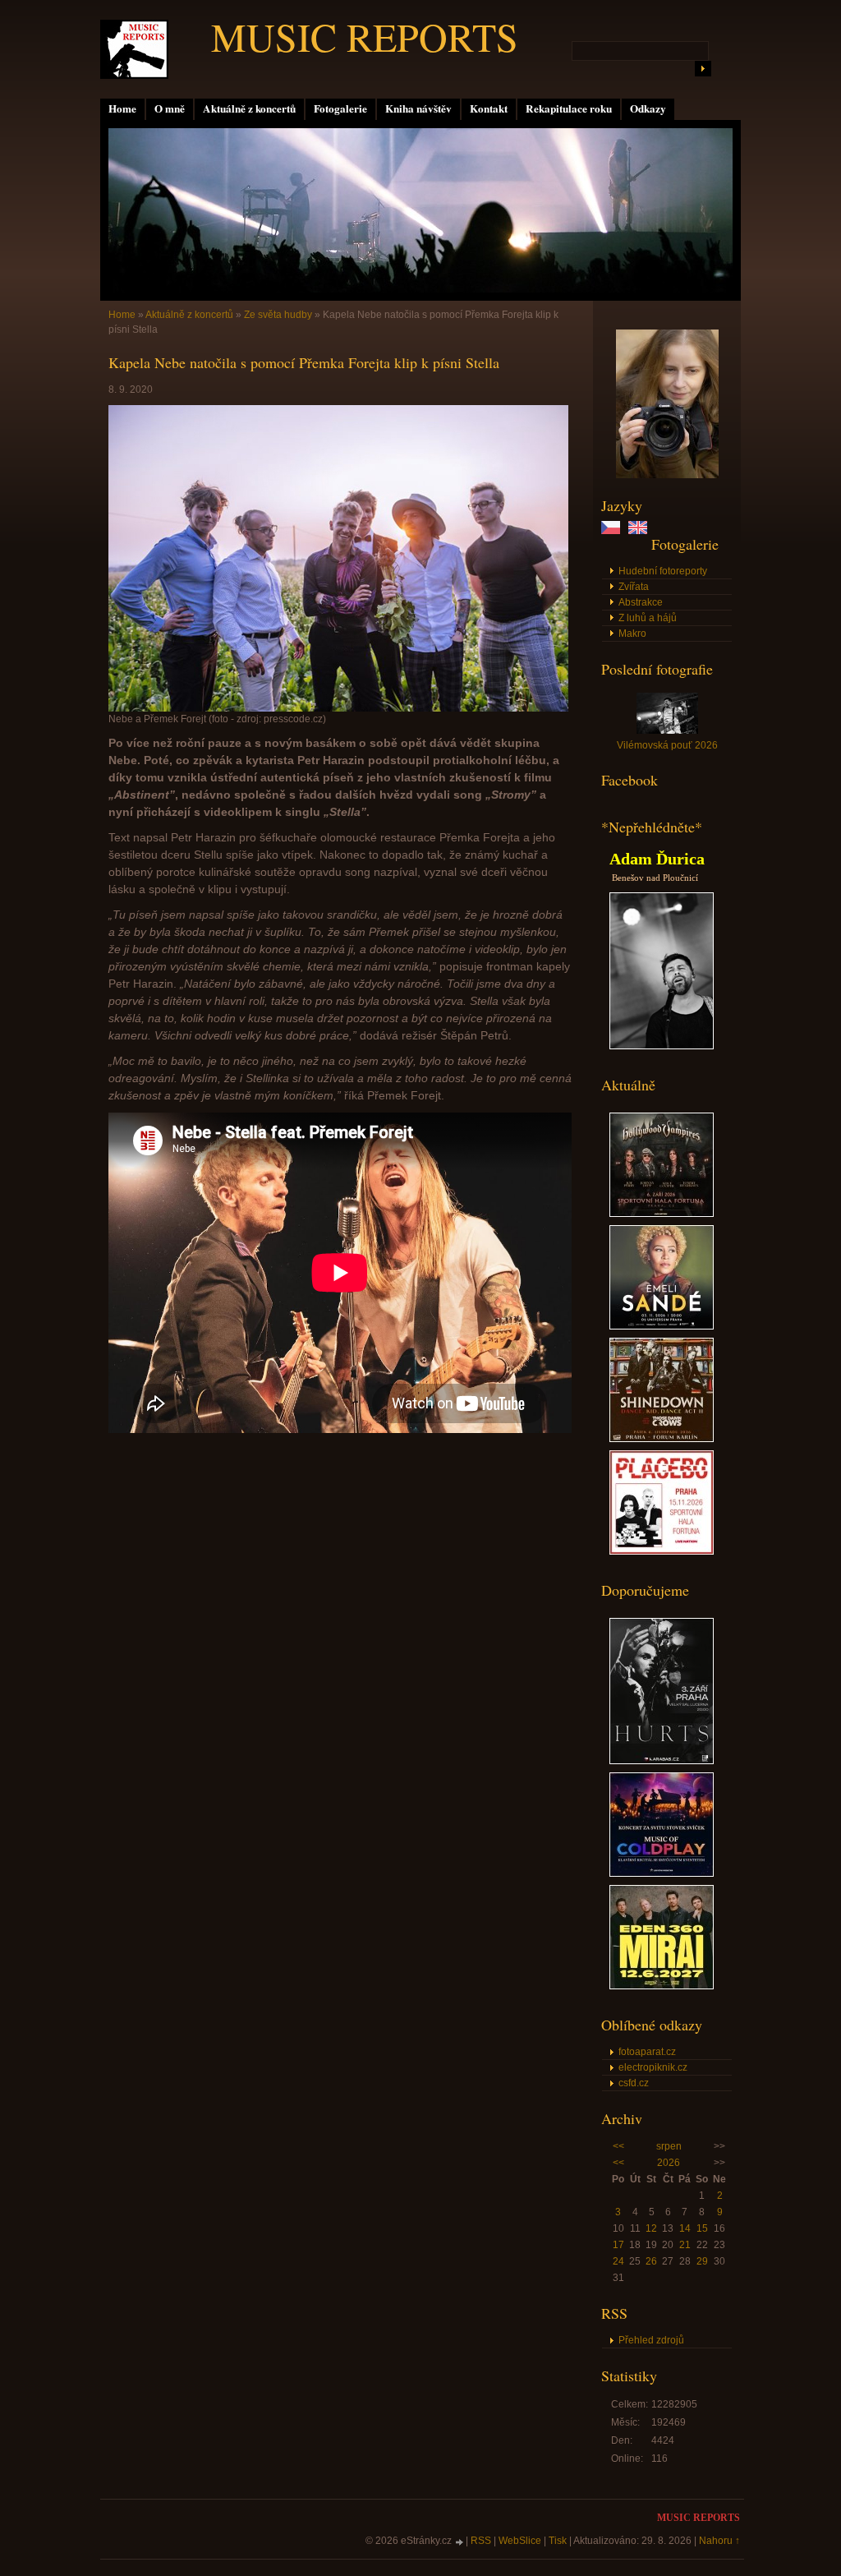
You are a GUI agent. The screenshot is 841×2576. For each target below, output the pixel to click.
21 (685, 2245)
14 (685, 2228)
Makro (632, 634)
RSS (481, 2541)
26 (651, 2261)
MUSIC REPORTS (365, 36)
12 (651, 2228)
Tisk (558, 2541)
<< (618, 2146)
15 (702, 2228)
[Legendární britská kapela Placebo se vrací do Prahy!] (662, 1551)
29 (702, 2261)
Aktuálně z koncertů (249, 108)
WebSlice (520, 2541)
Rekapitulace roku (569, 108)
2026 (669, 2163)
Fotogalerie (340, 108)
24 (618, 2261)
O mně (170, 108)
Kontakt (489, 108)
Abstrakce (641, 602)
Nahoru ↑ (719, 2541)
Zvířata (634, 587)
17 (618, 2245)
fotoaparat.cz (647, 2052)
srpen (669, 2146)
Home (122, 108)
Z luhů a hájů (648, 618)
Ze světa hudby (278, 315)
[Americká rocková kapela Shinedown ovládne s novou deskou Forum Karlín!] (662, 1439)
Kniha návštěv (418, 108)
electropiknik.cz (653, 2067)
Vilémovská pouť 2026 (667, 745)
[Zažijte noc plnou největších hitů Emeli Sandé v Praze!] (662, 1326)
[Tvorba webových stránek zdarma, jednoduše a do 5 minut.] (460, 2542)
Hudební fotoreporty (663, 571)
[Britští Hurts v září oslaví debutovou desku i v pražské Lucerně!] (662, 1761)
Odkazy (648, 108)
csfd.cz (634, 2083)
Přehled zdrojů (651, 2340)
